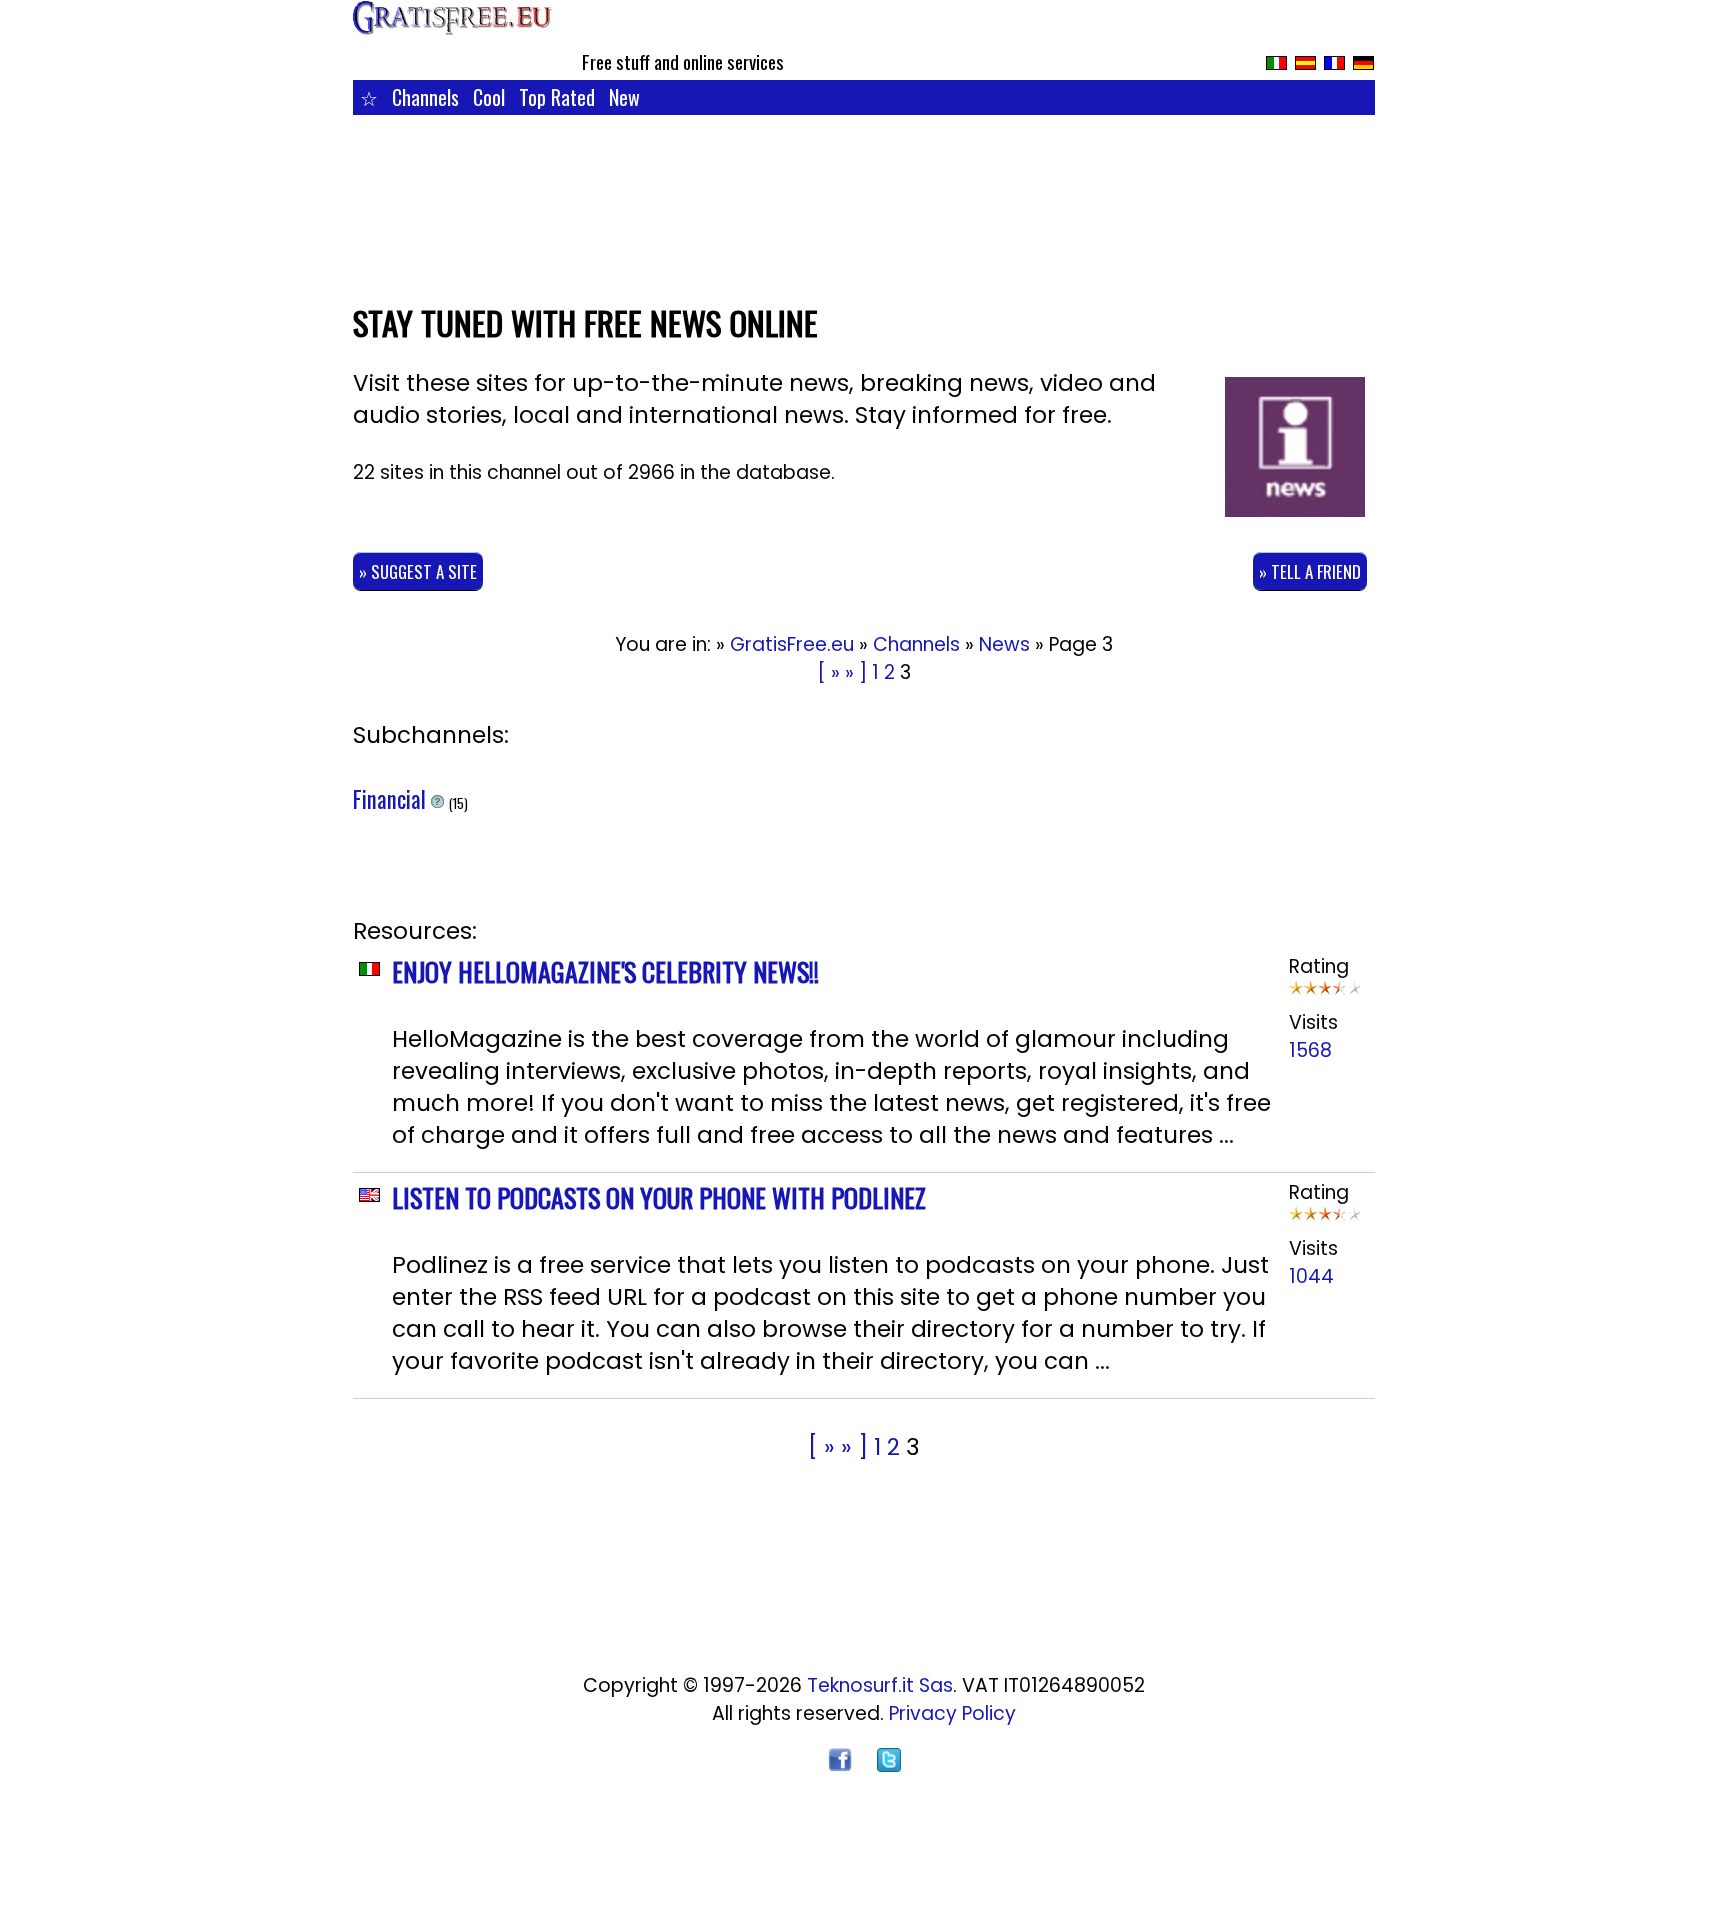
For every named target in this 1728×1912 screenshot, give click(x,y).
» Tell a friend (1310, 571)
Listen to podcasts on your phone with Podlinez (659, 1197)
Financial (392, 799)
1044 (1311, 1276)
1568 (1310, 1050)
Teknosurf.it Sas (880, 1685)
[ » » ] (842, 672)
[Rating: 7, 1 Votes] (1325, 994)
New (624, 97)
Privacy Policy (952, 1713)
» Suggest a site (418, 571)
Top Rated (557, 97)
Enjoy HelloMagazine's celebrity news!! (605, 971)
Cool (489, 97)
